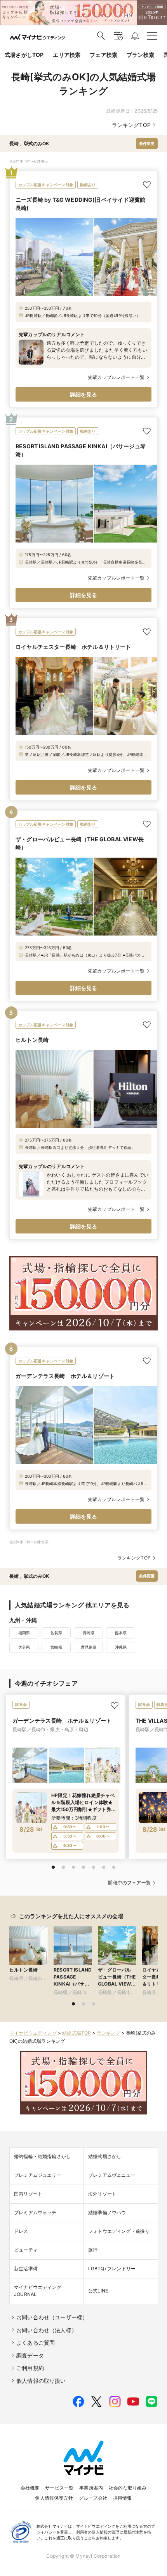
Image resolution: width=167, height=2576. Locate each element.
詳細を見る (84, 394)
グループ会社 (93, 2498)
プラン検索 (140, 55)
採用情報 (123, 2498)
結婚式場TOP (77, 2033)
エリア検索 (67, 55)
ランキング (109, 2033)
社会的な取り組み (128, 2488)
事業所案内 (91, 2488)
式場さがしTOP (24, 55)
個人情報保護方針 (54, 2498)
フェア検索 (104, 55)
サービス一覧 (59, 2488)
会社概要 (30, 2488)
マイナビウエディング (33, 2033)
